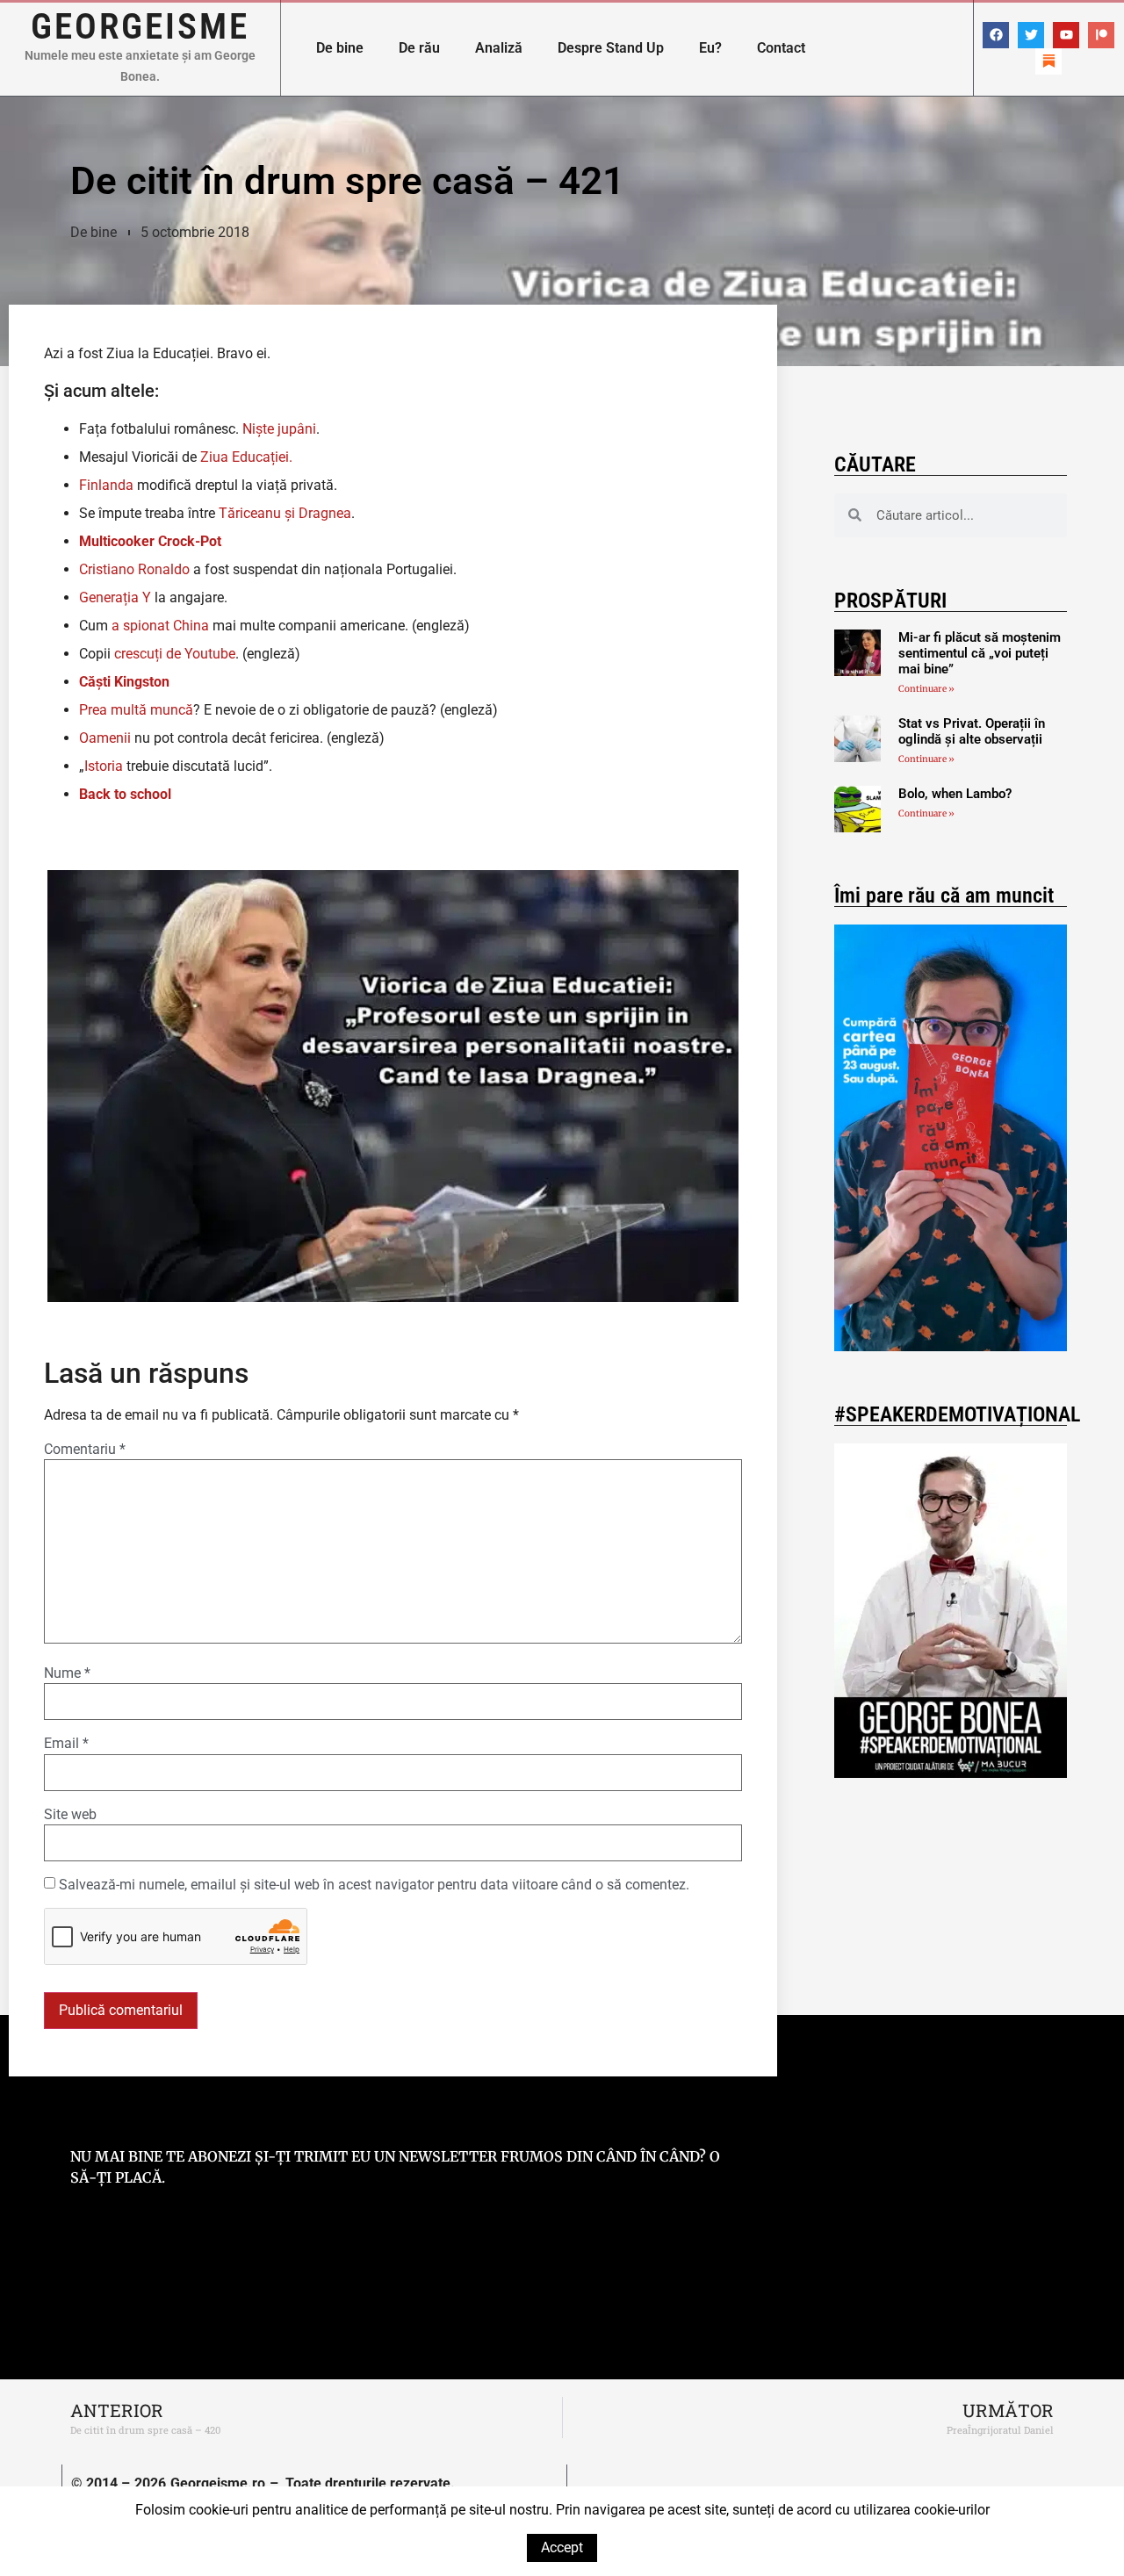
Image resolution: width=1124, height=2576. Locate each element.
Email (66, 1744)
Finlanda (106, 485)
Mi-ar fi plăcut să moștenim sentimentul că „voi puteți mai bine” (980, 653)
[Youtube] (1066, 35)
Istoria (104, 766)
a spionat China (159, 626)
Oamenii (105, 738)
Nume (67, 1673)
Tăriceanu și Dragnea (285, 513)
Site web (70, 1815)
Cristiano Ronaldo (134, 569)
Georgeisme (140, 26)
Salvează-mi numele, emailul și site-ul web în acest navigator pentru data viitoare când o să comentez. (374, 1885)
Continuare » (926, 689)
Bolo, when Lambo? (955, 794)
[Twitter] (1031, 35)
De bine (340, 48)
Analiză (499, 48)
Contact (781, 48)
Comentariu (85, 1450)
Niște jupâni (279, 429)
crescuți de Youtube (175, 654)
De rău (419, 48)
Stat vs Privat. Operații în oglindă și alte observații (972, 731)
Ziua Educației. (246, 457)
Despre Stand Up (611, 48)
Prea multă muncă (136, 710)
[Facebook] (996, 35)
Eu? (710, 48)
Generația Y (115, 597)
